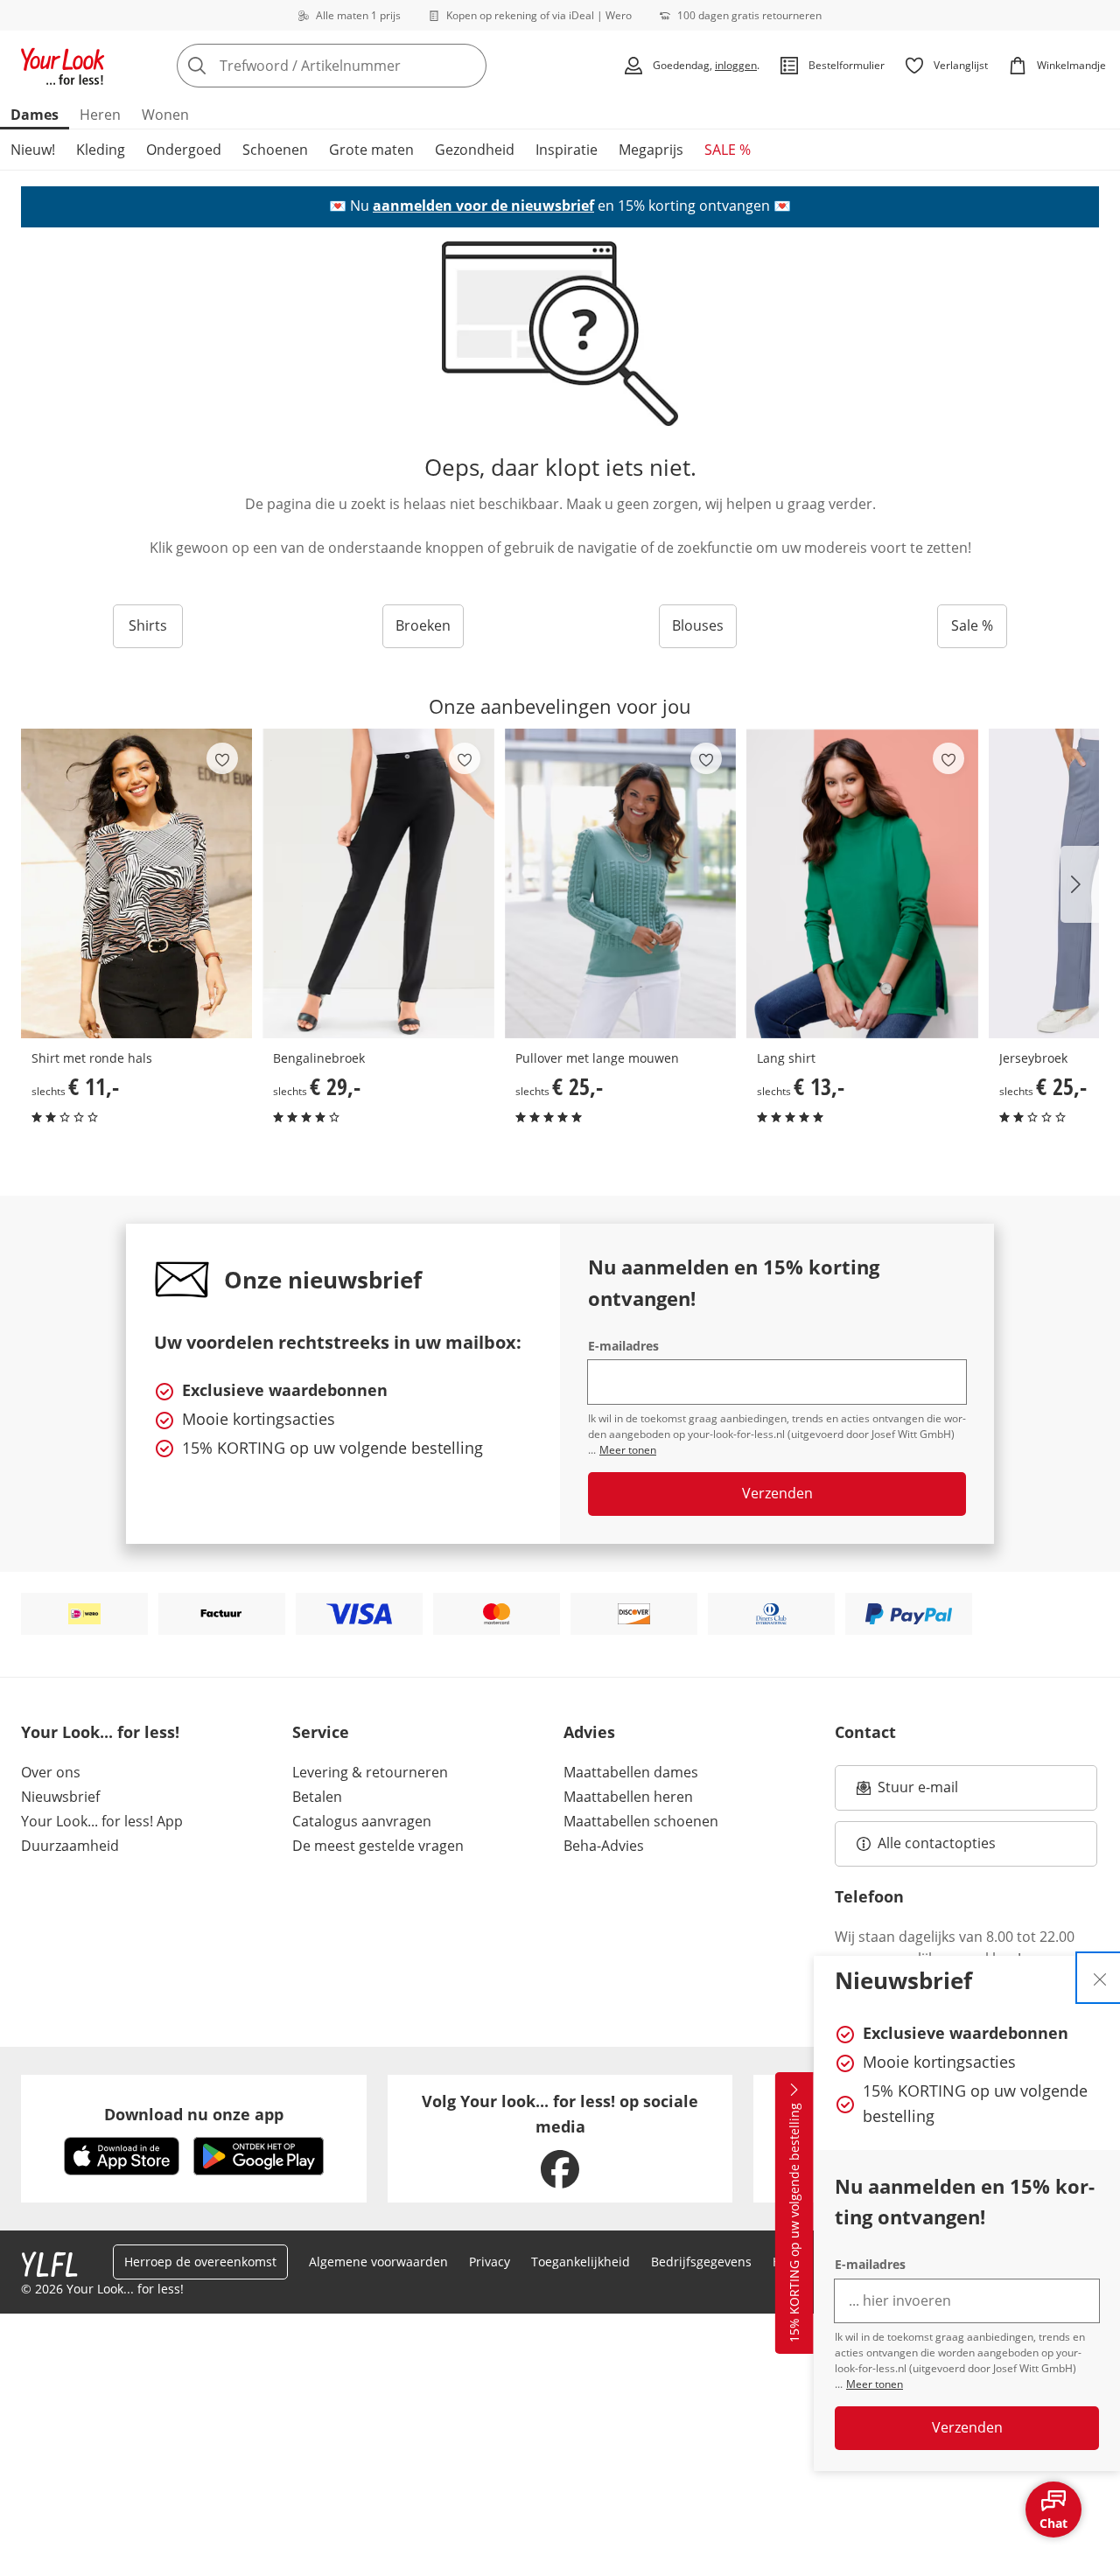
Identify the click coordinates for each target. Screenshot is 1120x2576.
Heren (100, 115)
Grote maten (371, 150)
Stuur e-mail (917, 1792)
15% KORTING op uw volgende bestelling (794, 2223)
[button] (1080, 884)
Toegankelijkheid (581, 2262)
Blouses (698, 625)
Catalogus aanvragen (362, 1821)
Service (321, 1732)
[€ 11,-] (136, 883)
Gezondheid (475, 150)
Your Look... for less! (100, 1732)
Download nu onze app (194, 2114)
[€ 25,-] (620, 883)
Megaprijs (651, 150)
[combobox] (370, 66)
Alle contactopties (937, 1843)
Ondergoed (184, 150)
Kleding (101, 150)
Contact (865, 1732)
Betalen (317, 1797)
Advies (589, 1732)
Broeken (423, 625)
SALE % (728, 150)
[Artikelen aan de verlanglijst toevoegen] (222, 758)
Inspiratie (567, 150)
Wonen (165, 115)
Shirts (148, 625)
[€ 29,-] (378, 883)
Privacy (490, 2262)
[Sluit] (1100, 1978)
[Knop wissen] (468, 66)
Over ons (51, 1772)
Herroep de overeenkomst (200, 2262)
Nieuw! (33, 150)
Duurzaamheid (70, 1846)
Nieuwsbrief (60, 1797)
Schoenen (275, 150)
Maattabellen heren (628, 1797)
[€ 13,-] (862, 883)
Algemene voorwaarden (378, 2262)
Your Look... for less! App (102, 1821)
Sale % (972, 625)
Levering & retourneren (370, 1772)
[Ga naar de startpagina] (63, 66)
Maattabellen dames (631, 1772)
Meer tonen (875, 2384)
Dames (35, 115)
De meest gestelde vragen (378, 1846)
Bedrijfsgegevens (701, 2262)
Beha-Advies (604, 1846)
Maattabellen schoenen (641, 1821)
